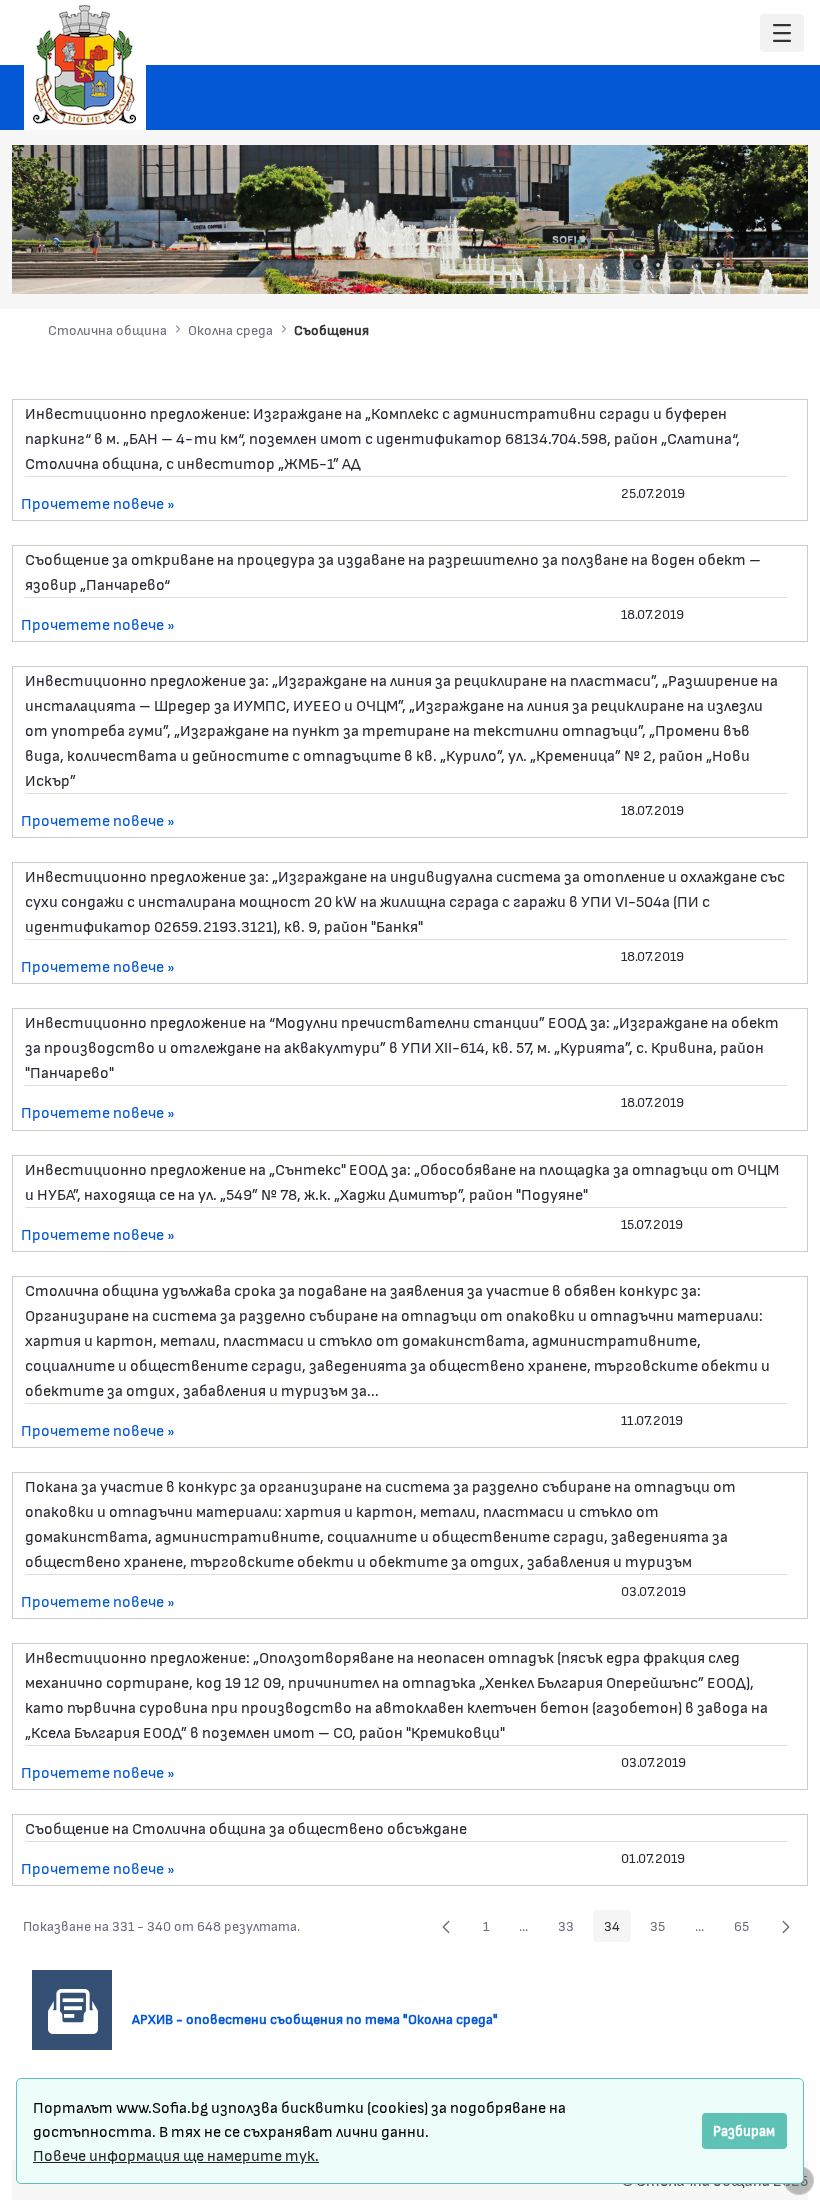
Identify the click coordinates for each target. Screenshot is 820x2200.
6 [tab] (738, 265)
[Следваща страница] (786, 1926)
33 (571, 1929)
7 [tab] (758, 265)
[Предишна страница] (446, 1926)
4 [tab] (698, 265)
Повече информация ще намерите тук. (176, 2154)
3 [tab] (678, 265)
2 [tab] (658, 265)
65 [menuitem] (747, 1929)
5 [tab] (718, 265)
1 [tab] (638, 265)
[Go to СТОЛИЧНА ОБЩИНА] (85, 65)
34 (617, 1929)
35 (663, 1929)
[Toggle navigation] (782, 33)
